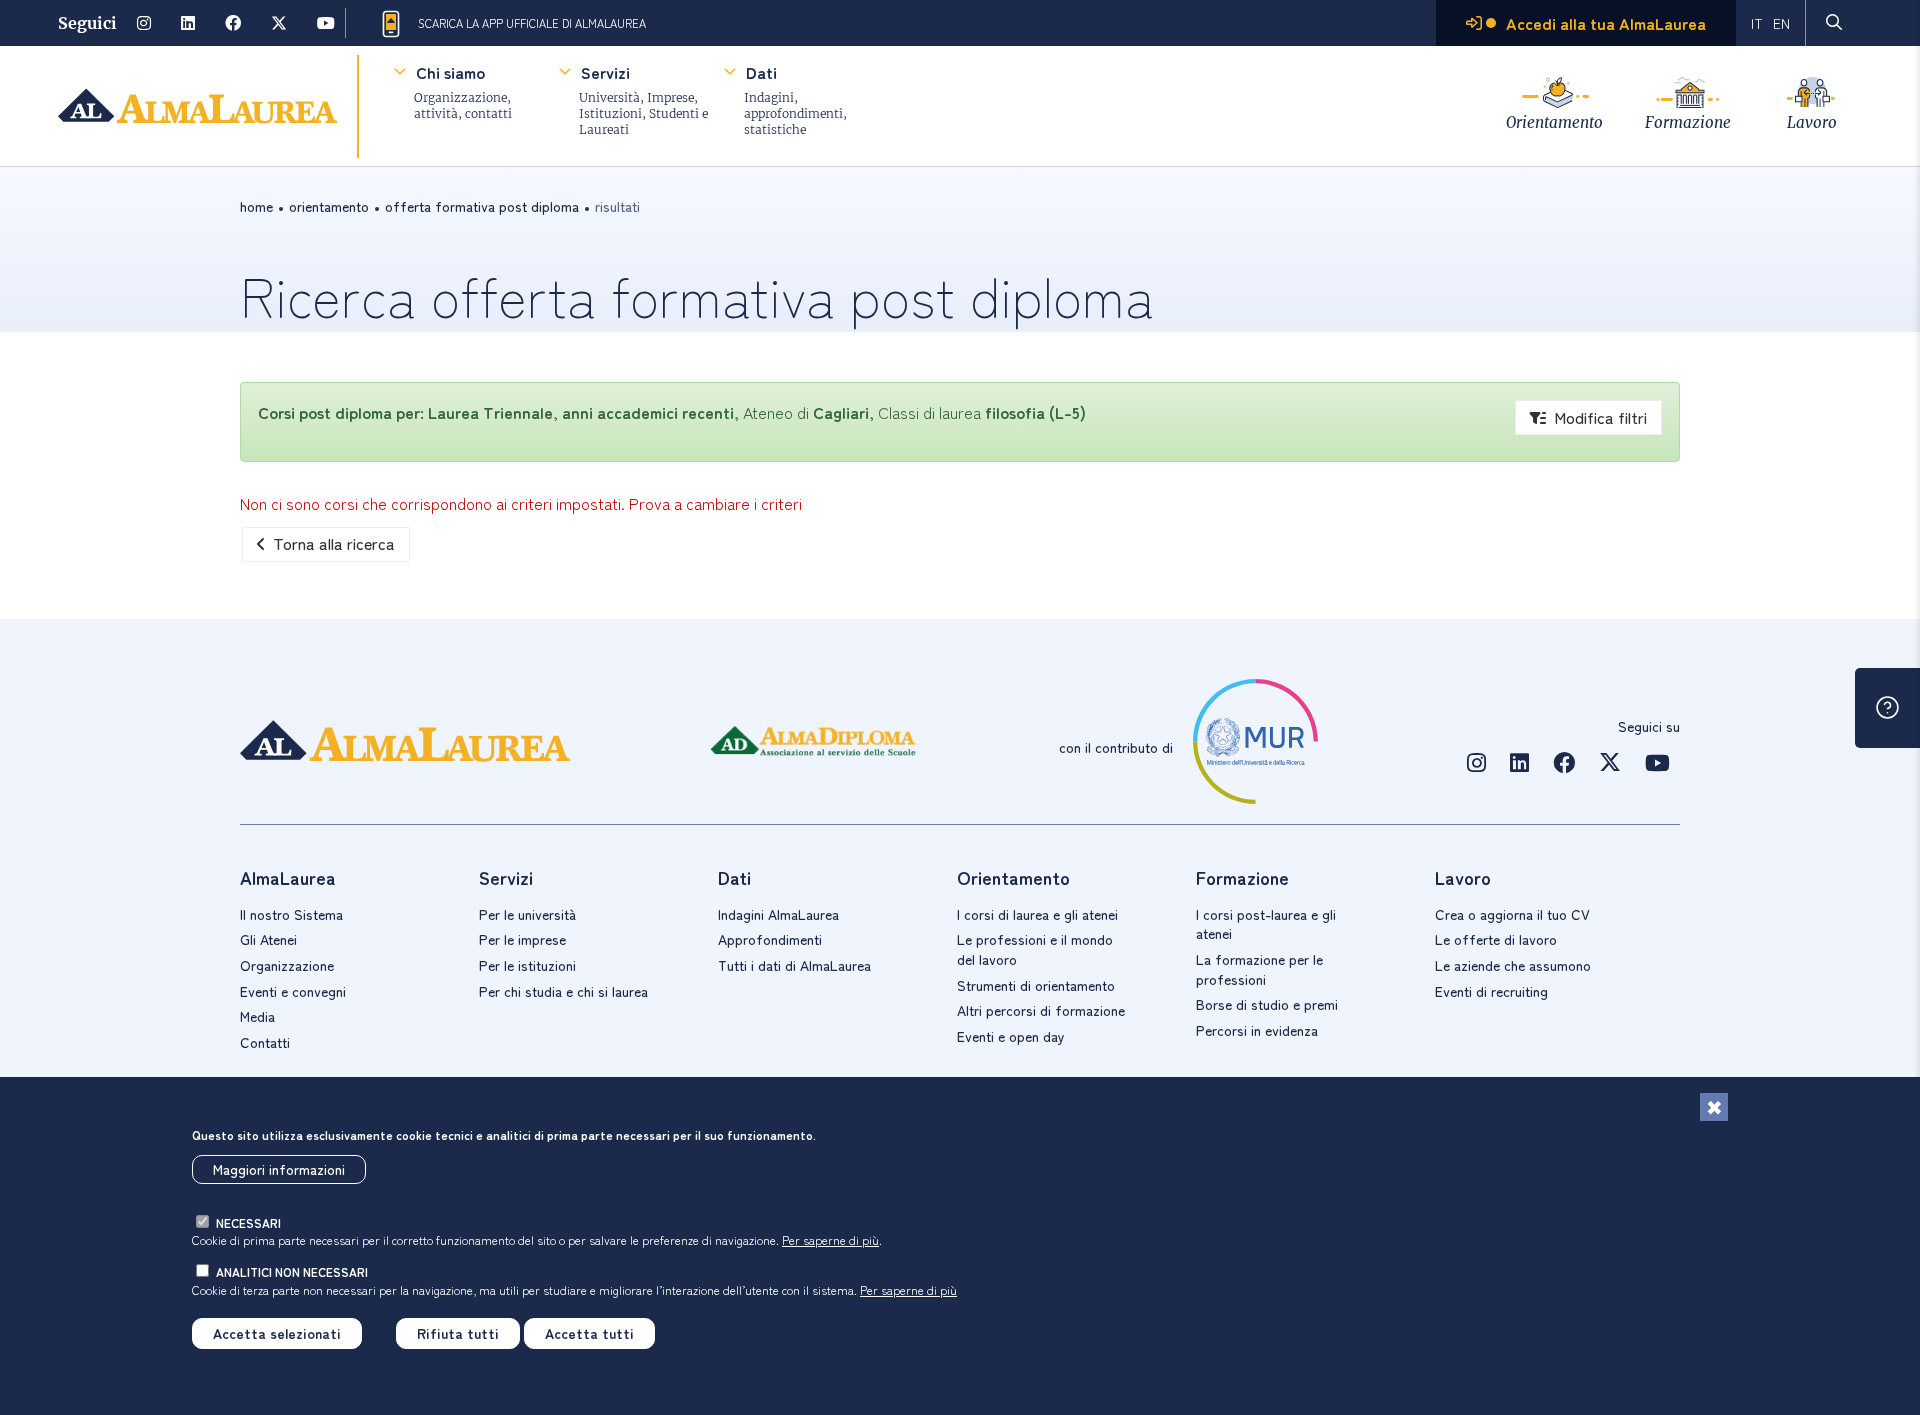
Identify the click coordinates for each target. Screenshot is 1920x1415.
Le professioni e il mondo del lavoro (1035, 949)
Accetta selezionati (277, 1333)
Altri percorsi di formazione (1041, 1010)
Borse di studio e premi (1267, 1004)
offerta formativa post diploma (482, 206)
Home (256, 206)
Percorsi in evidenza (1257, 1030)
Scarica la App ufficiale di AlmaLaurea (532, 23)
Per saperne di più (830, 1239)
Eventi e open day (1011, 1036)
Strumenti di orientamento (1036, 985)
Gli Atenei (268, 939)
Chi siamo (450, 72)
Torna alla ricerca (334, 543)
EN (1781, 23)
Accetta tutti (589, 1333)
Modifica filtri (1600, 417)
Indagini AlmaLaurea (778, 914)
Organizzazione (287, 965)
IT (1757, 23)
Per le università (527, 914)
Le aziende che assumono (1513, 965)
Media (257, 1016)
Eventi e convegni (293, 991)
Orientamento (1554, 122)
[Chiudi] (1714, 1107)
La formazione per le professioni (1259, 969)
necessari (248, 1222)
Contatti (265, 1042)
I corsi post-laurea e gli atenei (1266, 924)
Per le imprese (522, 939)
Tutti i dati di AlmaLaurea (794, 965)
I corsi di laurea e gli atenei (1037, 914)
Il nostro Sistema (291, 914)
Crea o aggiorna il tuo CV (1512, 914)
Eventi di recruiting (1491, 991)
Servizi (605, 72)
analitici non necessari (292, 1271)
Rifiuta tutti (458, 1333)
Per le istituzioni (527, 965)
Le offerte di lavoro (1496, 939)
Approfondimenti (770, 939)
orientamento (329, 206)
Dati (761, 72)
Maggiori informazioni (279, 1169)
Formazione (1688, 122)
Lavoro (1812, 122)
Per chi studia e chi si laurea (563, 991)
